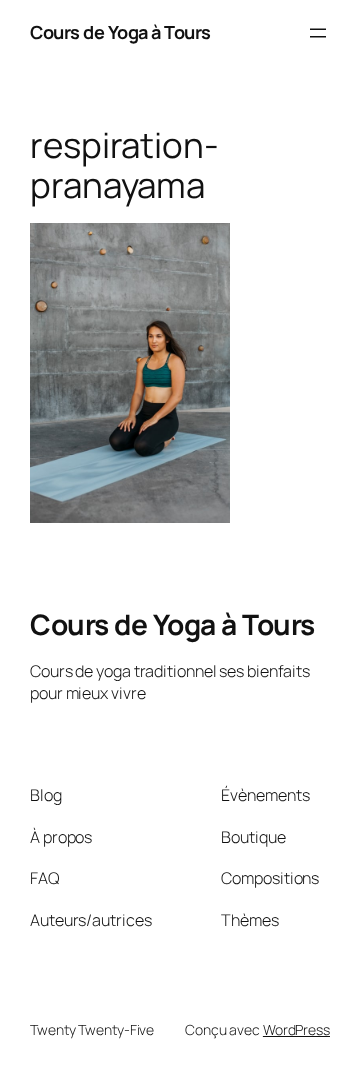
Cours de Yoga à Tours (120, 32)
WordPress (296, 1029)
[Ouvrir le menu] (318, 33)
